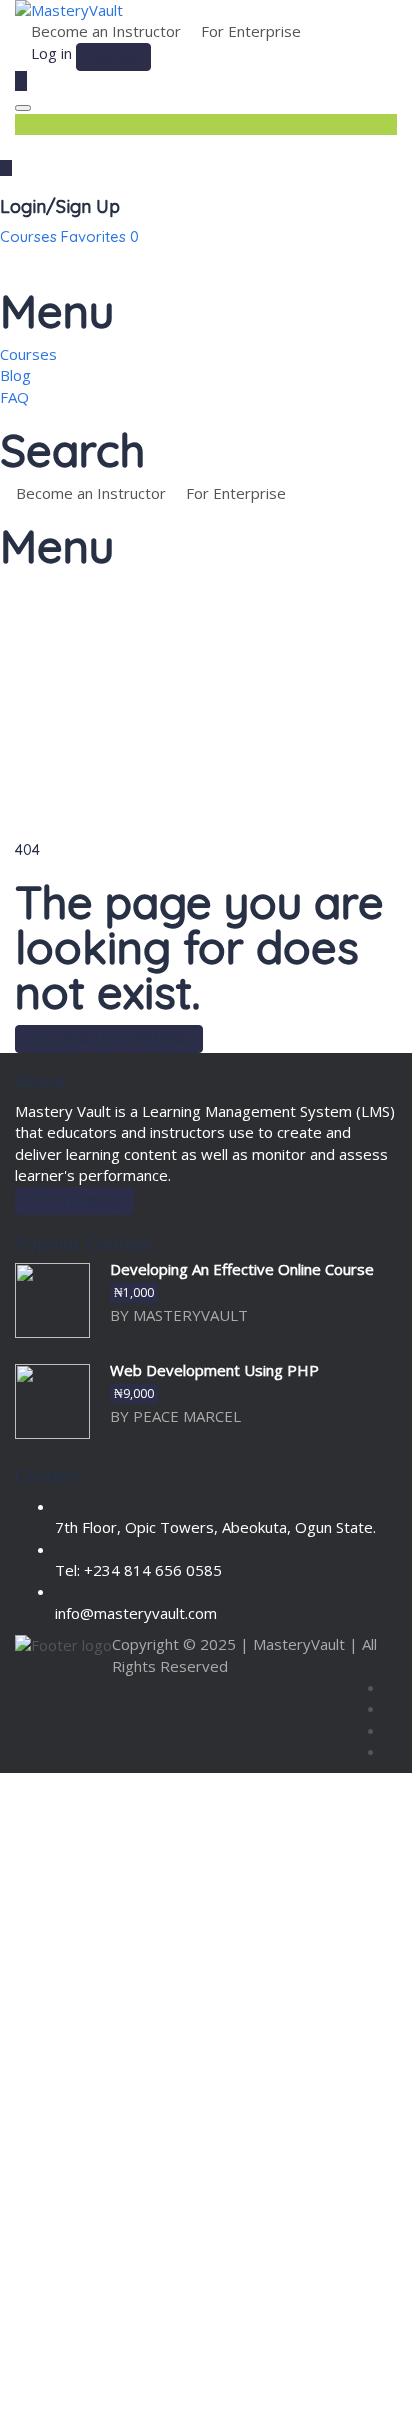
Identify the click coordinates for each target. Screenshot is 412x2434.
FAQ (14, 397)
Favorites (100, 236)
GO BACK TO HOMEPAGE (109, 1039)
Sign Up (116, 2401)
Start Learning (74, 1201)
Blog (15, 375)
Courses (30, 236)
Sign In (166, 2401)
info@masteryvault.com (136, 1613)
